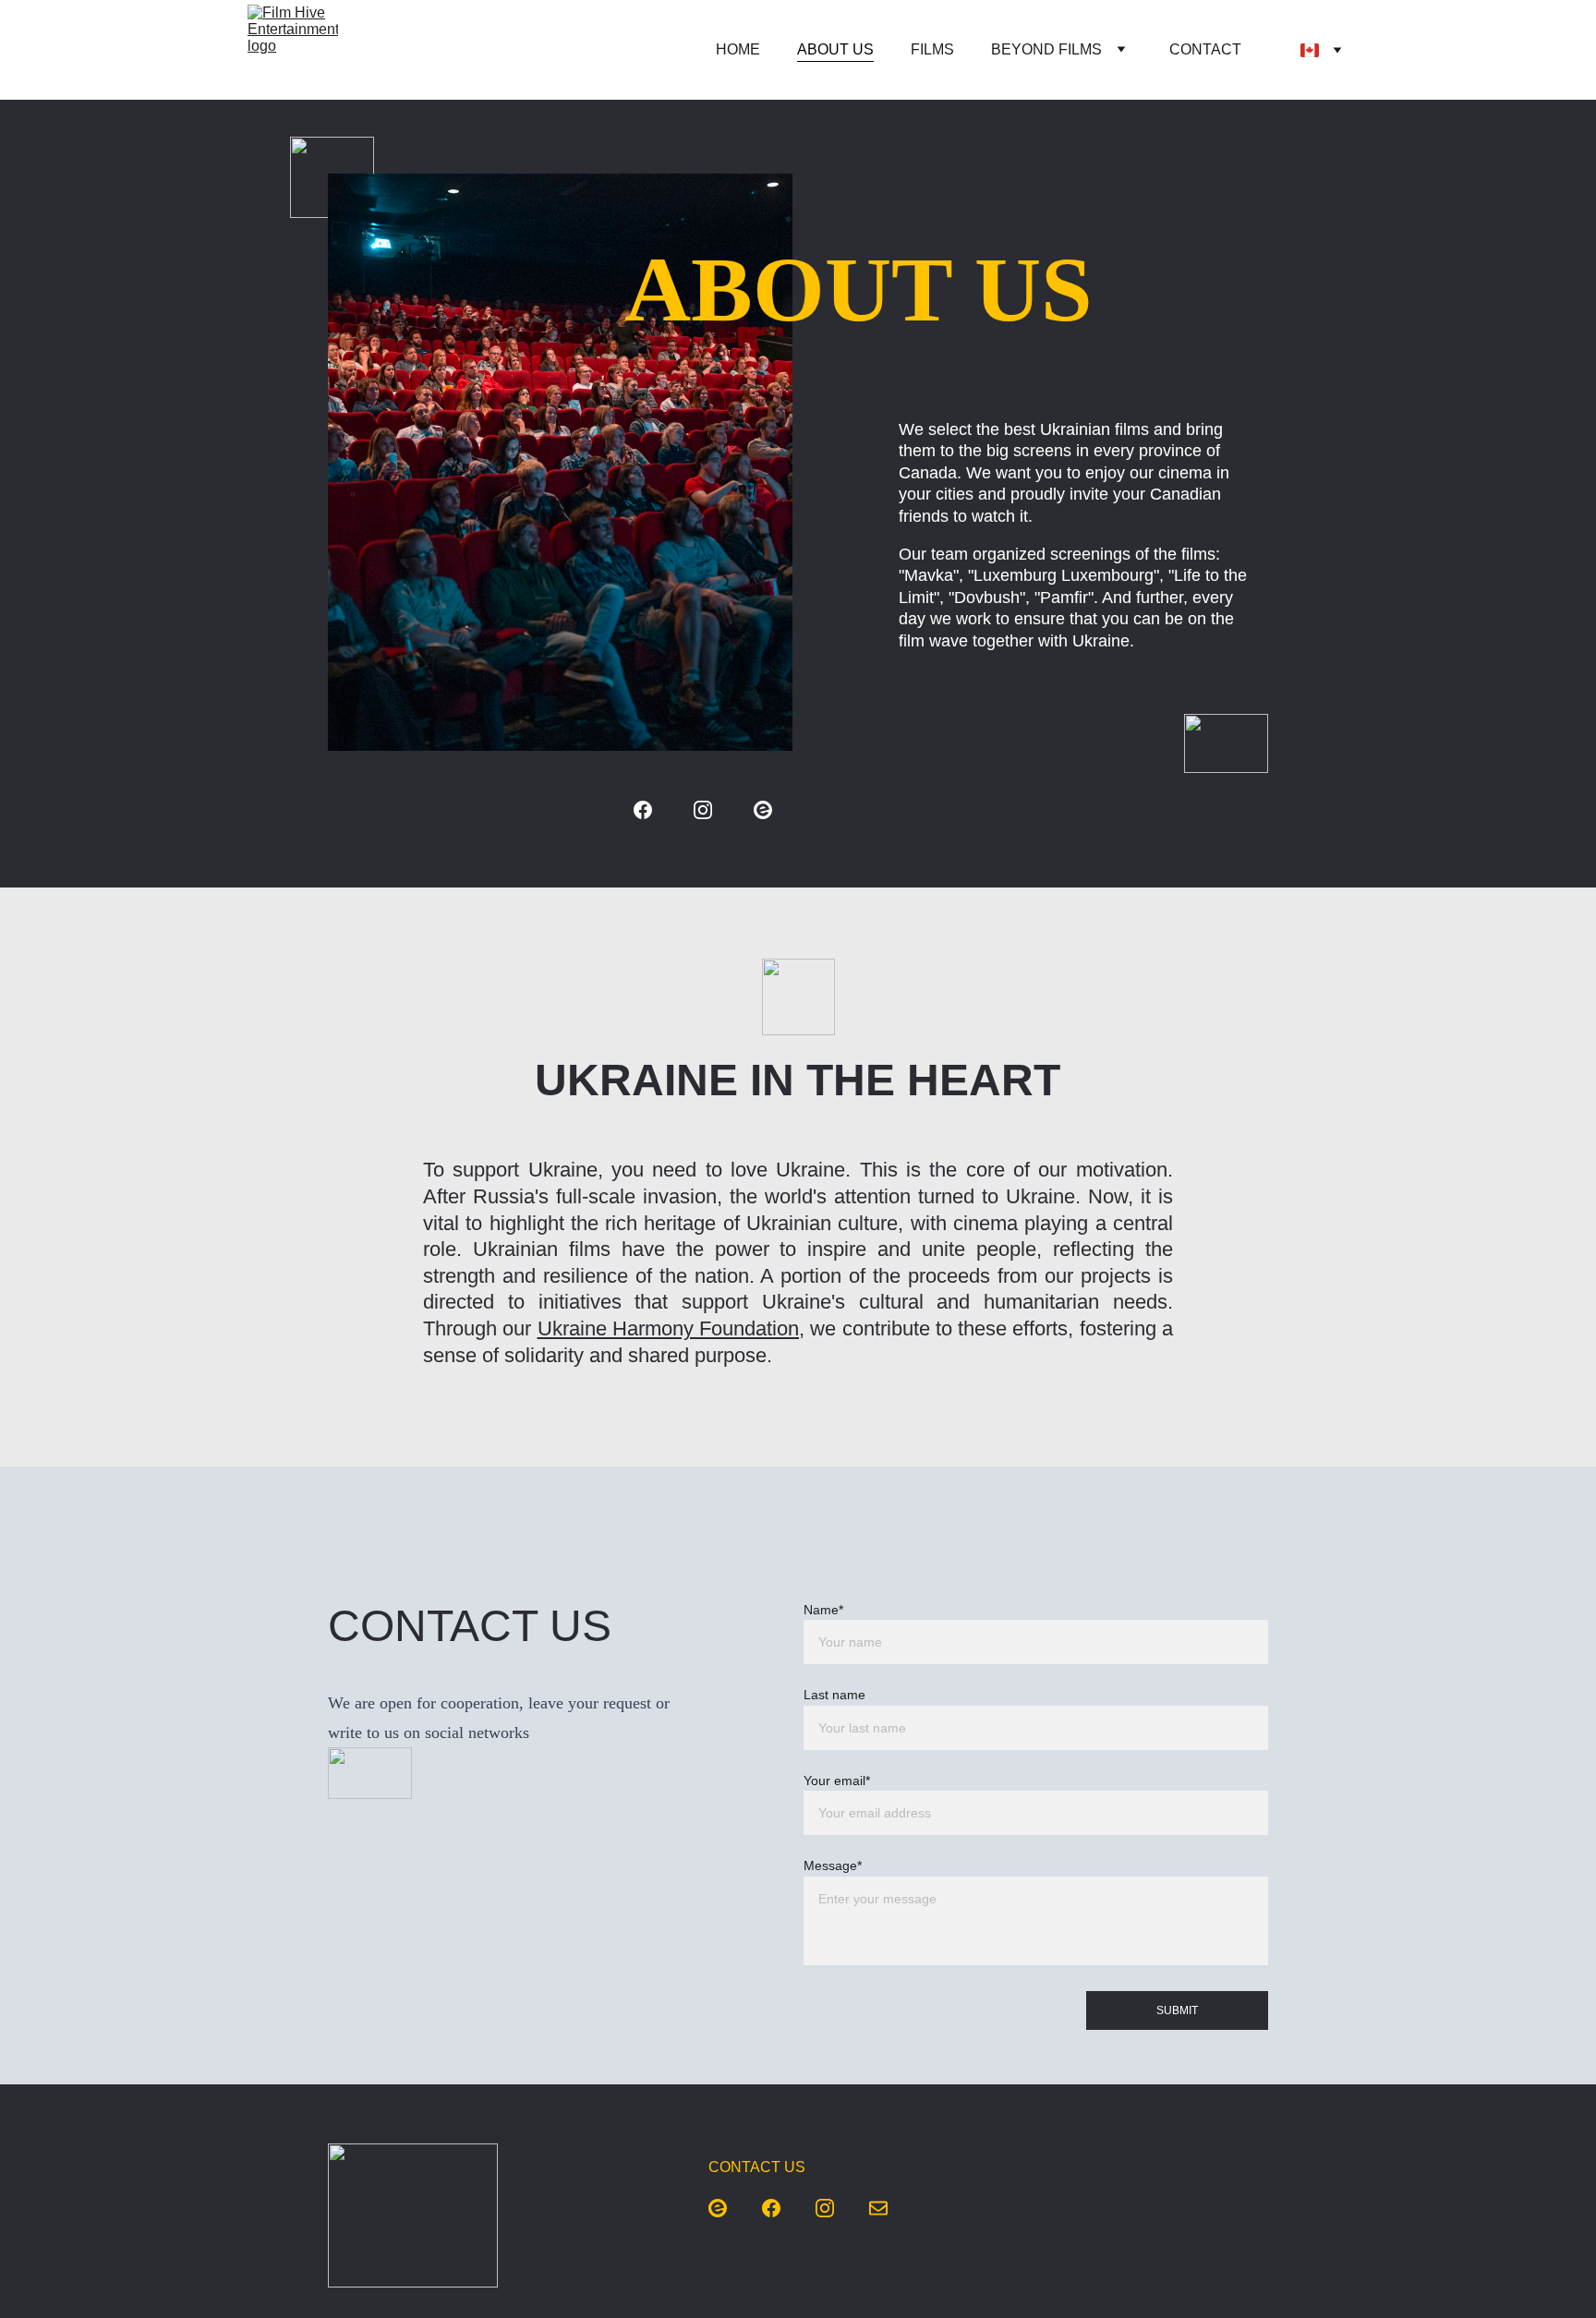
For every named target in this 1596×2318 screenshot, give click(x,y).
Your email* (837, 1781)
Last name (834, 1695)
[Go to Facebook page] (643, 810)
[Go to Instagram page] (703, 810)
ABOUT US (835, 49)
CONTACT (1205, 49)
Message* (833, 1865)
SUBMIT (1177, 2010)
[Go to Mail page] (878, 2208)
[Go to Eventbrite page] (763, 810)
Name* (823, 1610)
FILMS (932, 49)
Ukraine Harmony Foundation (669, 1328)
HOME (738, 49)
